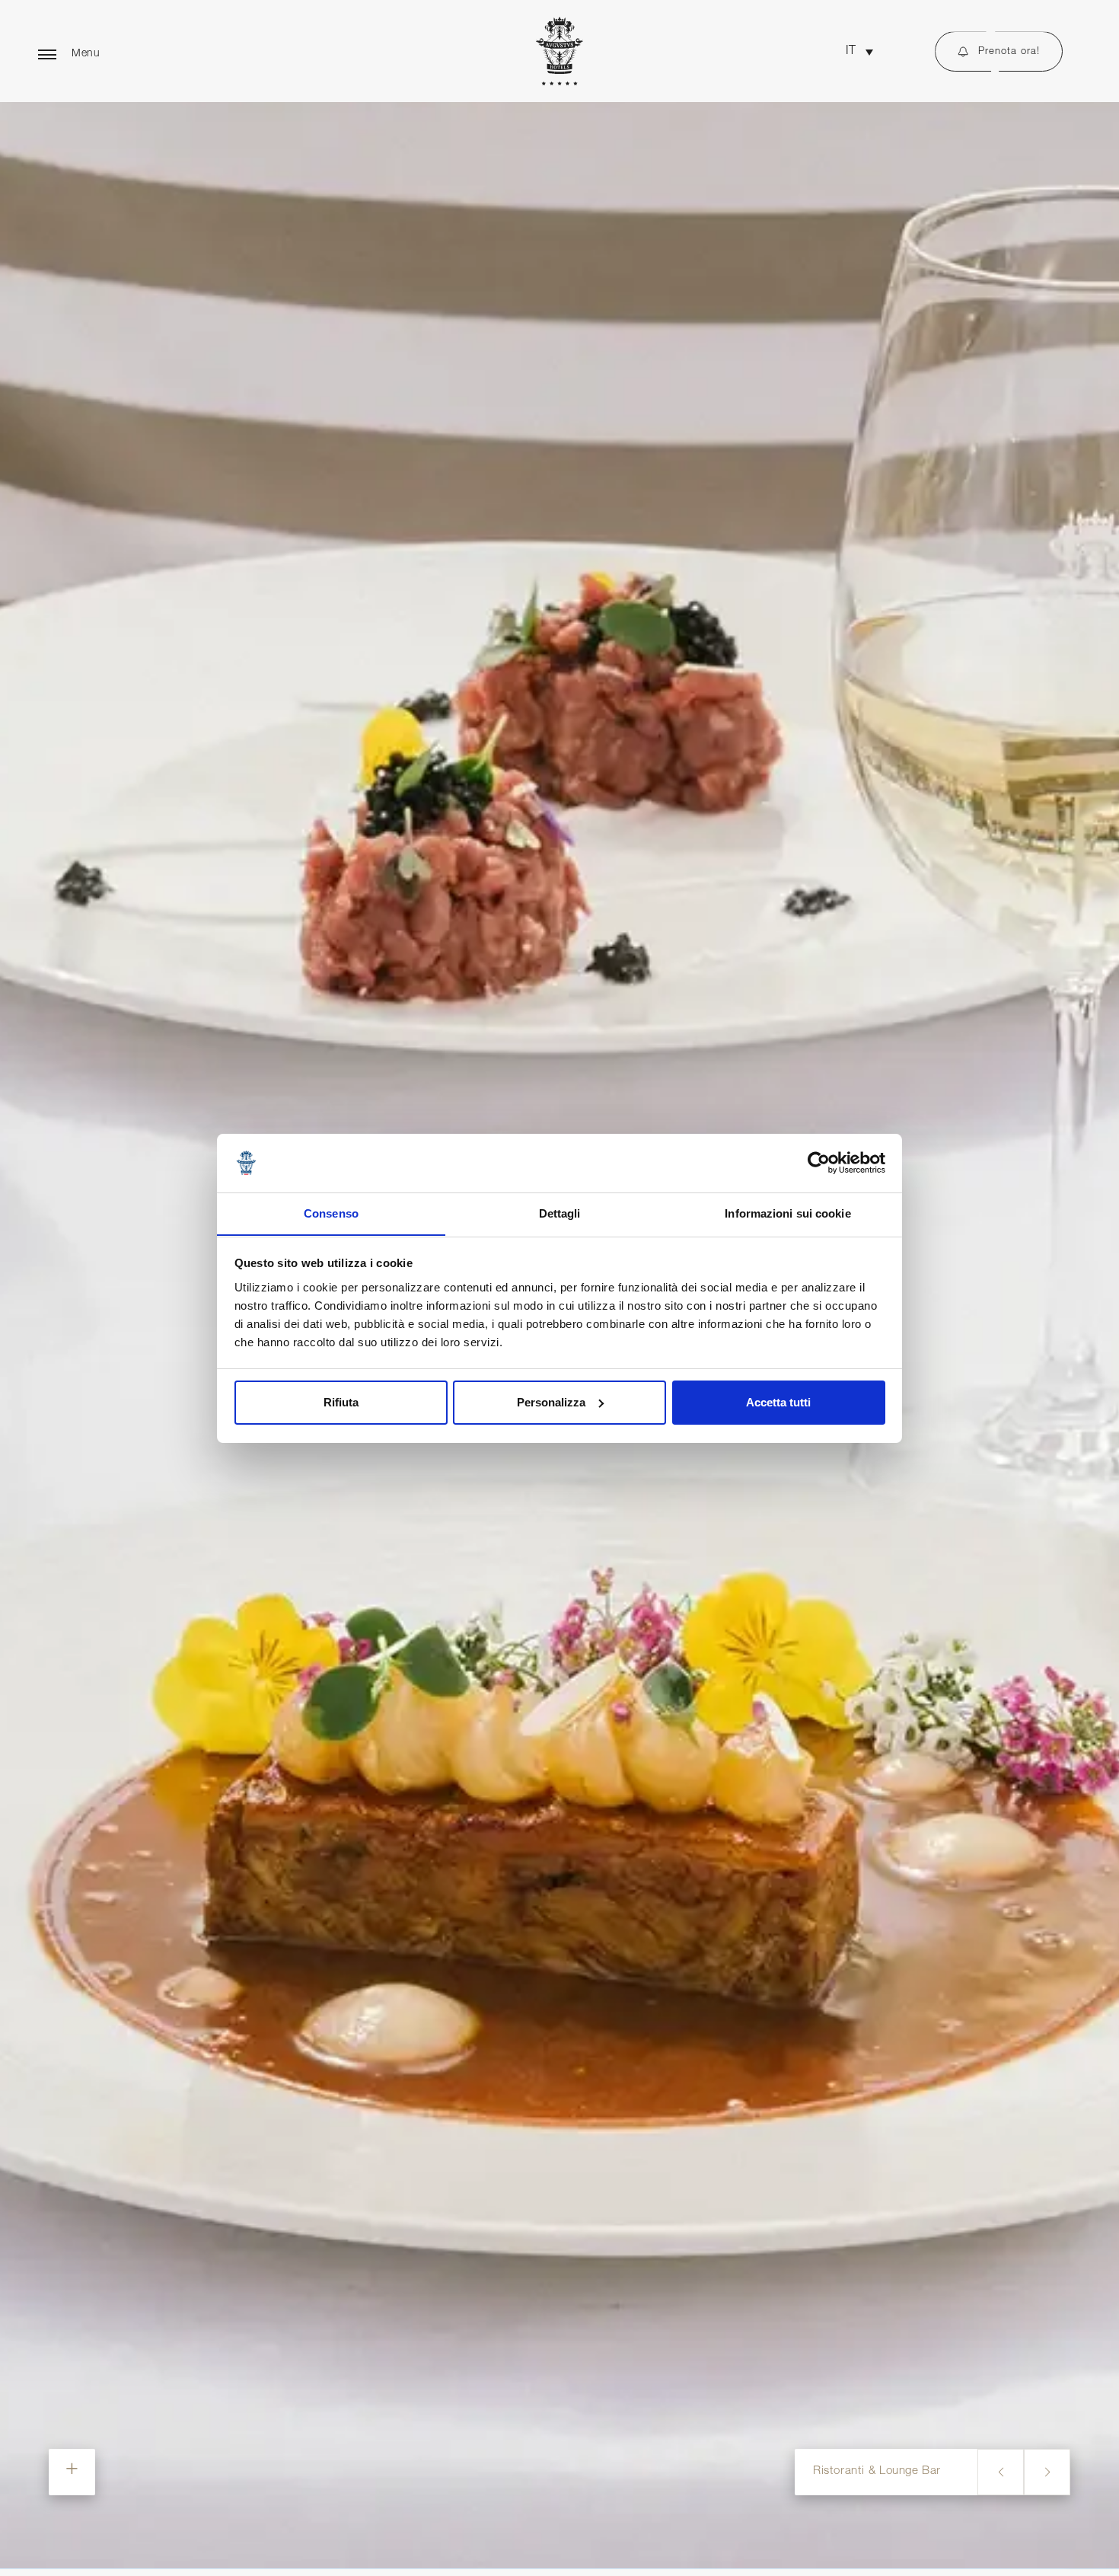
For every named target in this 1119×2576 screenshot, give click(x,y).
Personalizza (551, 1402)
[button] (859, 52)
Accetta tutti (778, 1402)
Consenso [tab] (331, 1213)
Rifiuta (341, 1402)
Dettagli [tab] (560, 1213)
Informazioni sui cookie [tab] (787, 1213)
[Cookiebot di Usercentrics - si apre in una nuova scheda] (819, 1163)
